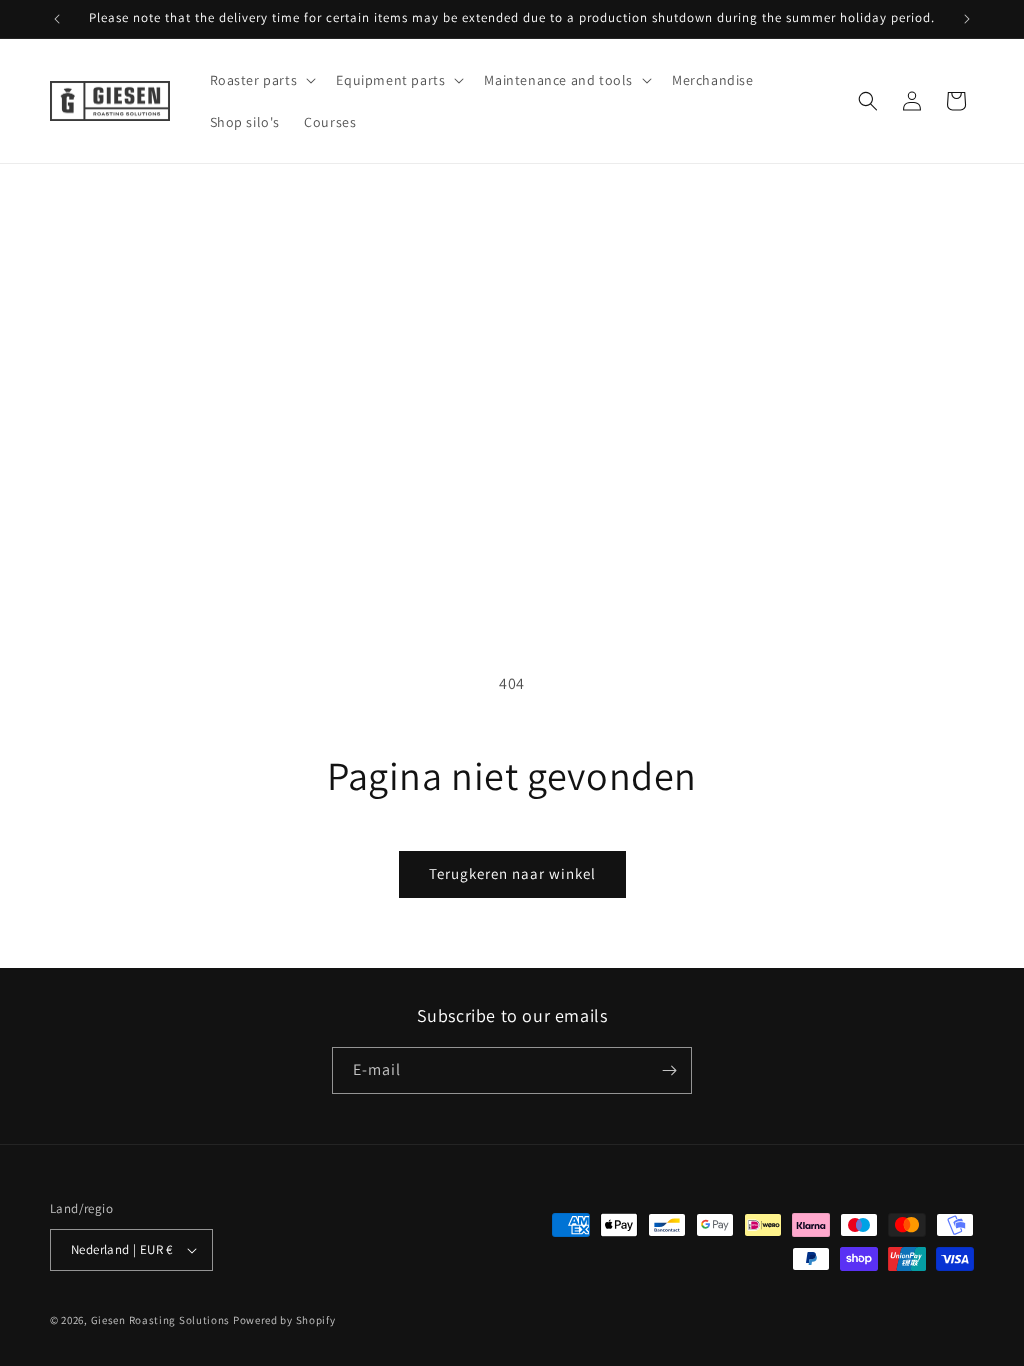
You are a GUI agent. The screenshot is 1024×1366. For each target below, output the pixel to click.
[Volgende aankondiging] (967, 19)
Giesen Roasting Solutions (161, 1320)
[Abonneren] (669, 1070)
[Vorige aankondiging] (57, 19)
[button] (261, 80)
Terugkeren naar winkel (512, 873)
